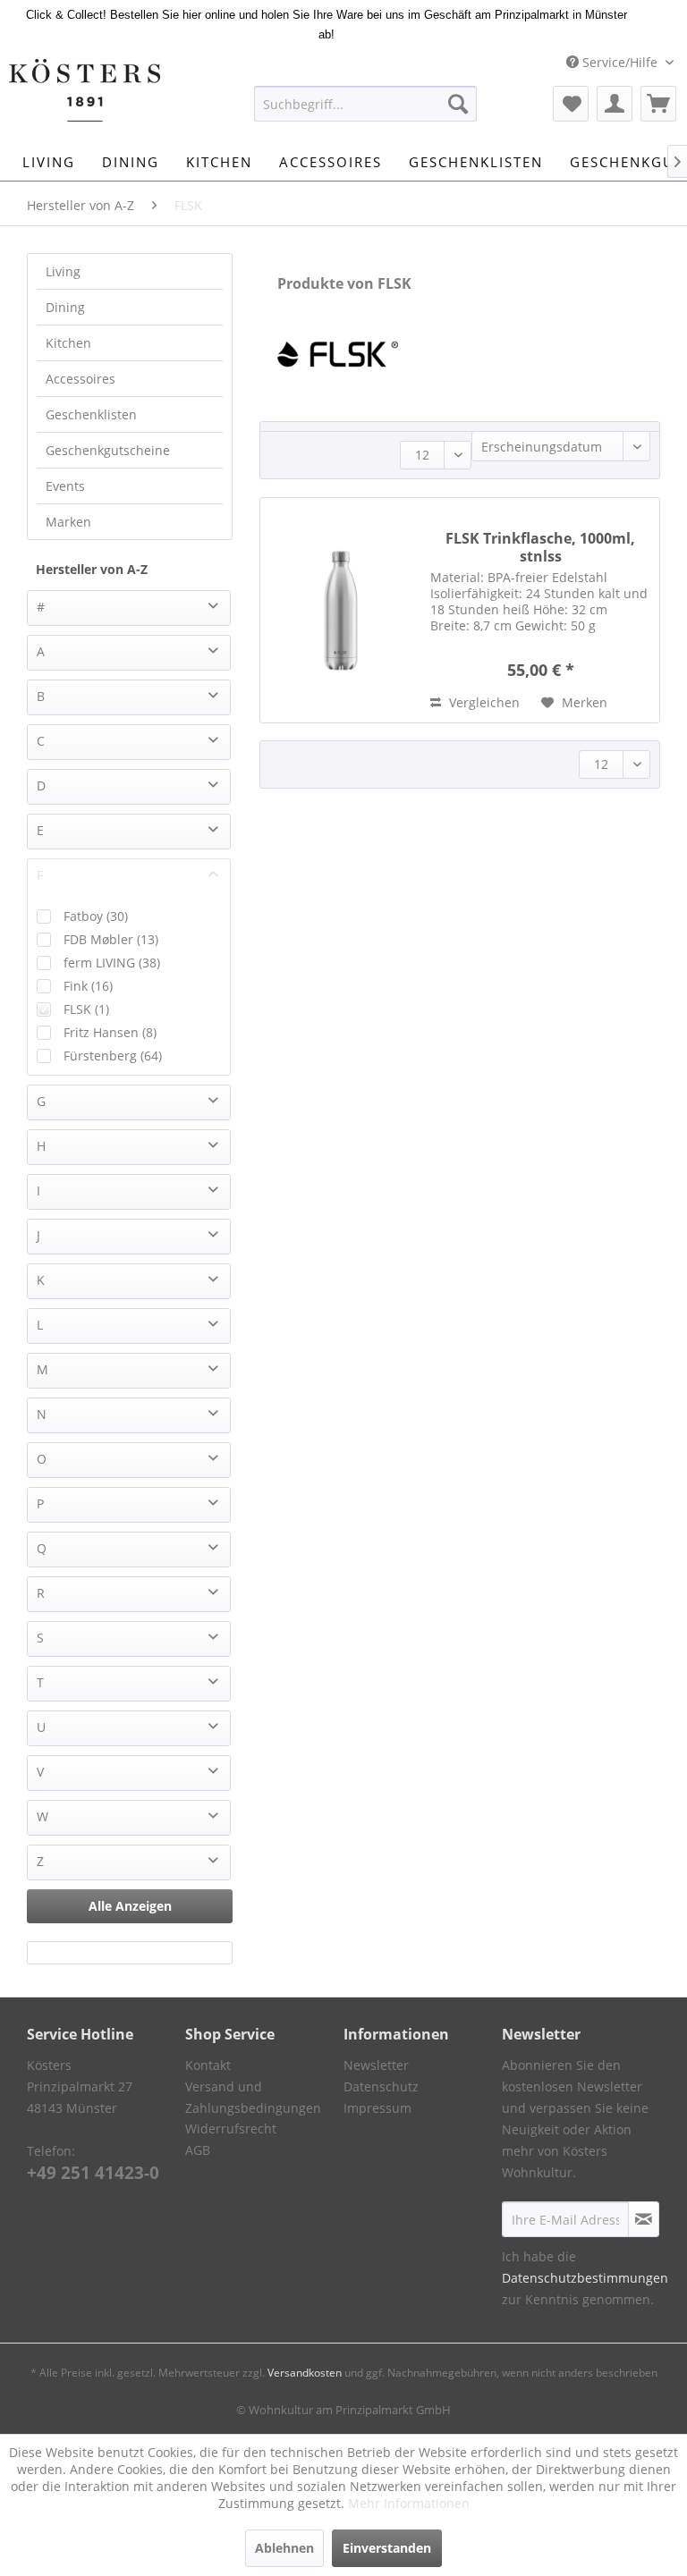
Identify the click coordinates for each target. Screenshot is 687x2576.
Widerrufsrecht (231, 2128)
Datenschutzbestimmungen (585, 2278)
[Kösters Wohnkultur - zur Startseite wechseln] (85, 90)
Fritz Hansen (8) (110, 1032)
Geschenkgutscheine (108, 450)
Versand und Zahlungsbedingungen (253, 2097)
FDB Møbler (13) (111, 939)
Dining (65, 307)
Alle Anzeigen (130, 1906)
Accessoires (81, 379)
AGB (198, 2150)
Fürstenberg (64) (113, 1056)
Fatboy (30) (96, 916)
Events (65, 486)
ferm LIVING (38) (112, 963)
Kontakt (208, 2065)
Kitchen (68, 343)
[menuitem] (366, 104)
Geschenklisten (91, 414)
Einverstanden (387, 2548)
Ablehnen (284, 2548)
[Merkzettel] (571, 104)
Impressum (377, 2108)
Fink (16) (88, 986)
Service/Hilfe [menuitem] (620, 62)
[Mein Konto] (615, 104)
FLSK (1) (86, 1009)
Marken (68, 522)
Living (63, 271)
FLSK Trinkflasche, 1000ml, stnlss (540, 547)
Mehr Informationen (409, 2503)
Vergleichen (483, 702)
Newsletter (376, 2065)
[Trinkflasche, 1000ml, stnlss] (341, 610)
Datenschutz (381, 2086)
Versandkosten (305, 2373)
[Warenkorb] (658, 104)
